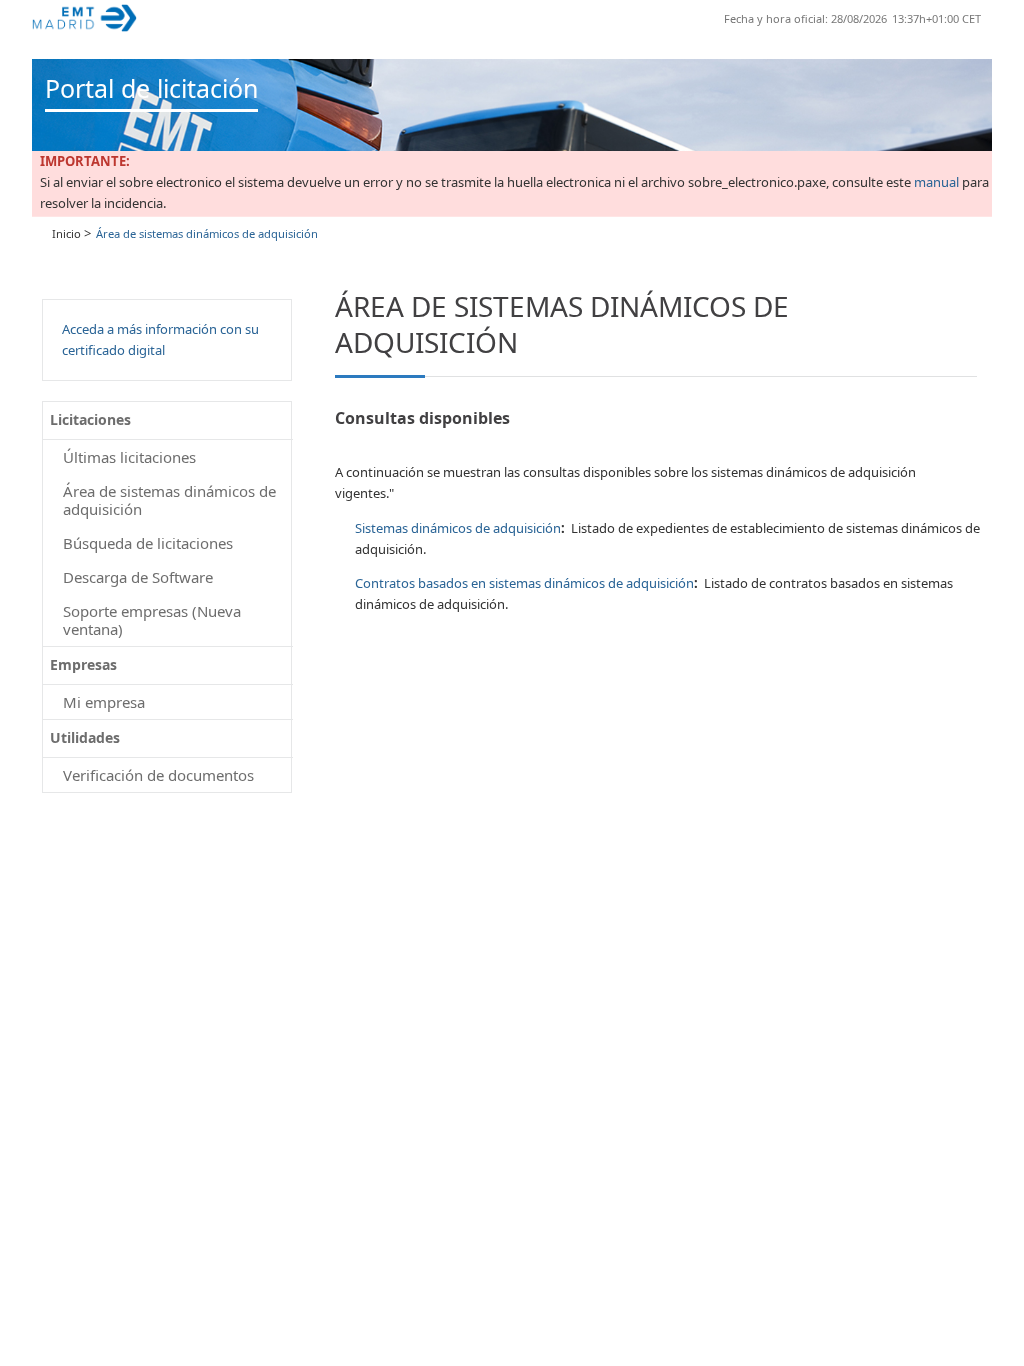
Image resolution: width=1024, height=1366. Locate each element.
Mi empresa (104, 702)
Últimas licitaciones (129, 457)
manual (936, 182)
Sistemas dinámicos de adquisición (458, 528)
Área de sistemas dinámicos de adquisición (169, 500)
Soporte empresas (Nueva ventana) (152, 620)
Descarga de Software (138, 577)
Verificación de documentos (158, 775)
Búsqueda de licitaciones (148, 543)
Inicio (66, 233)
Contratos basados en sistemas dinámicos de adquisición (524, 583)
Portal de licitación (151, 88)
